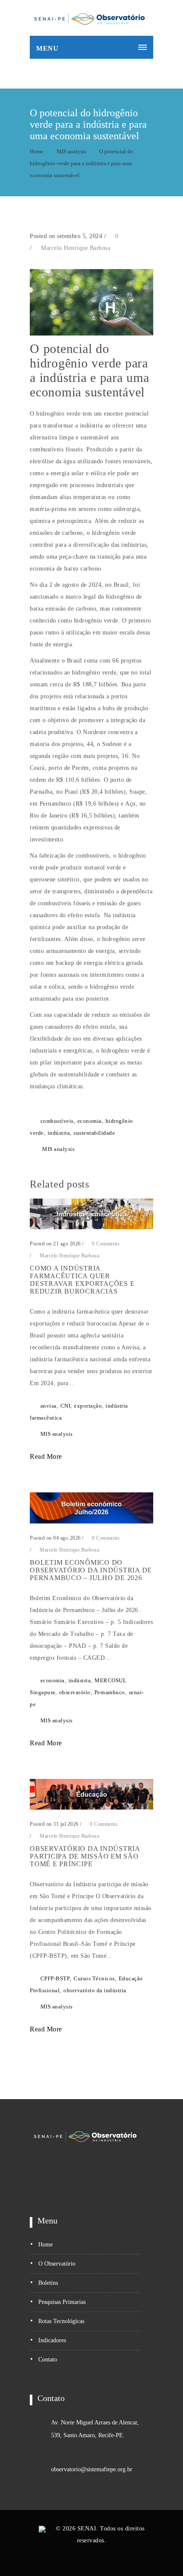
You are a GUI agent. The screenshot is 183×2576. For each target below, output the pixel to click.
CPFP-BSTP (55, 1978)
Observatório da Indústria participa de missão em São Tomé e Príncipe (85, 1856)
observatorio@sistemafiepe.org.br (92, 2469)
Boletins (48, 2283)
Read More (47, 1456)
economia (90, 1121)
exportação (88, 1406)
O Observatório (57, 2264)
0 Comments (105, 1244)
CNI (66, 1406)
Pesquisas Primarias (62, 2302)
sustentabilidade (94, 1133)
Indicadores (52, 2340)
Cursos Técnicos (94, 1978)
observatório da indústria (95, 1990)
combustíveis (57, 1121)
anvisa (49, 1406)
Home (37, 151)
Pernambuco (110, 1692)
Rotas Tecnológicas (61, 2321)
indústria (59, 1133)
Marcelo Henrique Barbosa (76, 248)
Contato (48, 2359)
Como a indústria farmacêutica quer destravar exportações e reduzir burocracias (82, 1280)
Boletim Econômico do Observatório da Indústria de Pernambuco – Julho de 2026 (91, 1570)
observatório (75, 1692)
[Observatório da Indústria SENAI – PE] (89, 18)
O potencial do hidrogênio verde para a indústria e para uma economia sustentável (81, 163)
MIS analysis (71, 151)
